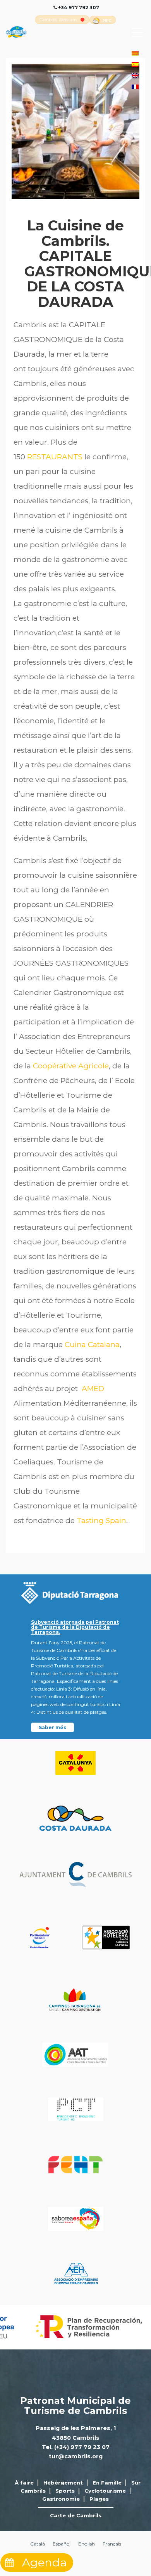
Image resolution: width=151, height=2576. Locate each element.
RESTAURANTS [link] (55, 457)
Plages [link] (99, 2499)
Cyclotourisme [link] (105, 2491)
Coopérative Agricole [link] (71, 1066)
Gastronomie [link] (61, 2499)
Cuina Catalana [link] (92, 1345)
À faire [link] (24, 2483)
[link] (58, 20)
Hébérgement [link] (63, 2483)
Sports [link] (65, 2491)
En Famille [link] (107, 2483)
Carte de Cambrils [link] (76, 2515)
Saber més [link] (52, 1727)
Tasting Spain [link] (101, 1521)
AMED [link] (93, 1389)
